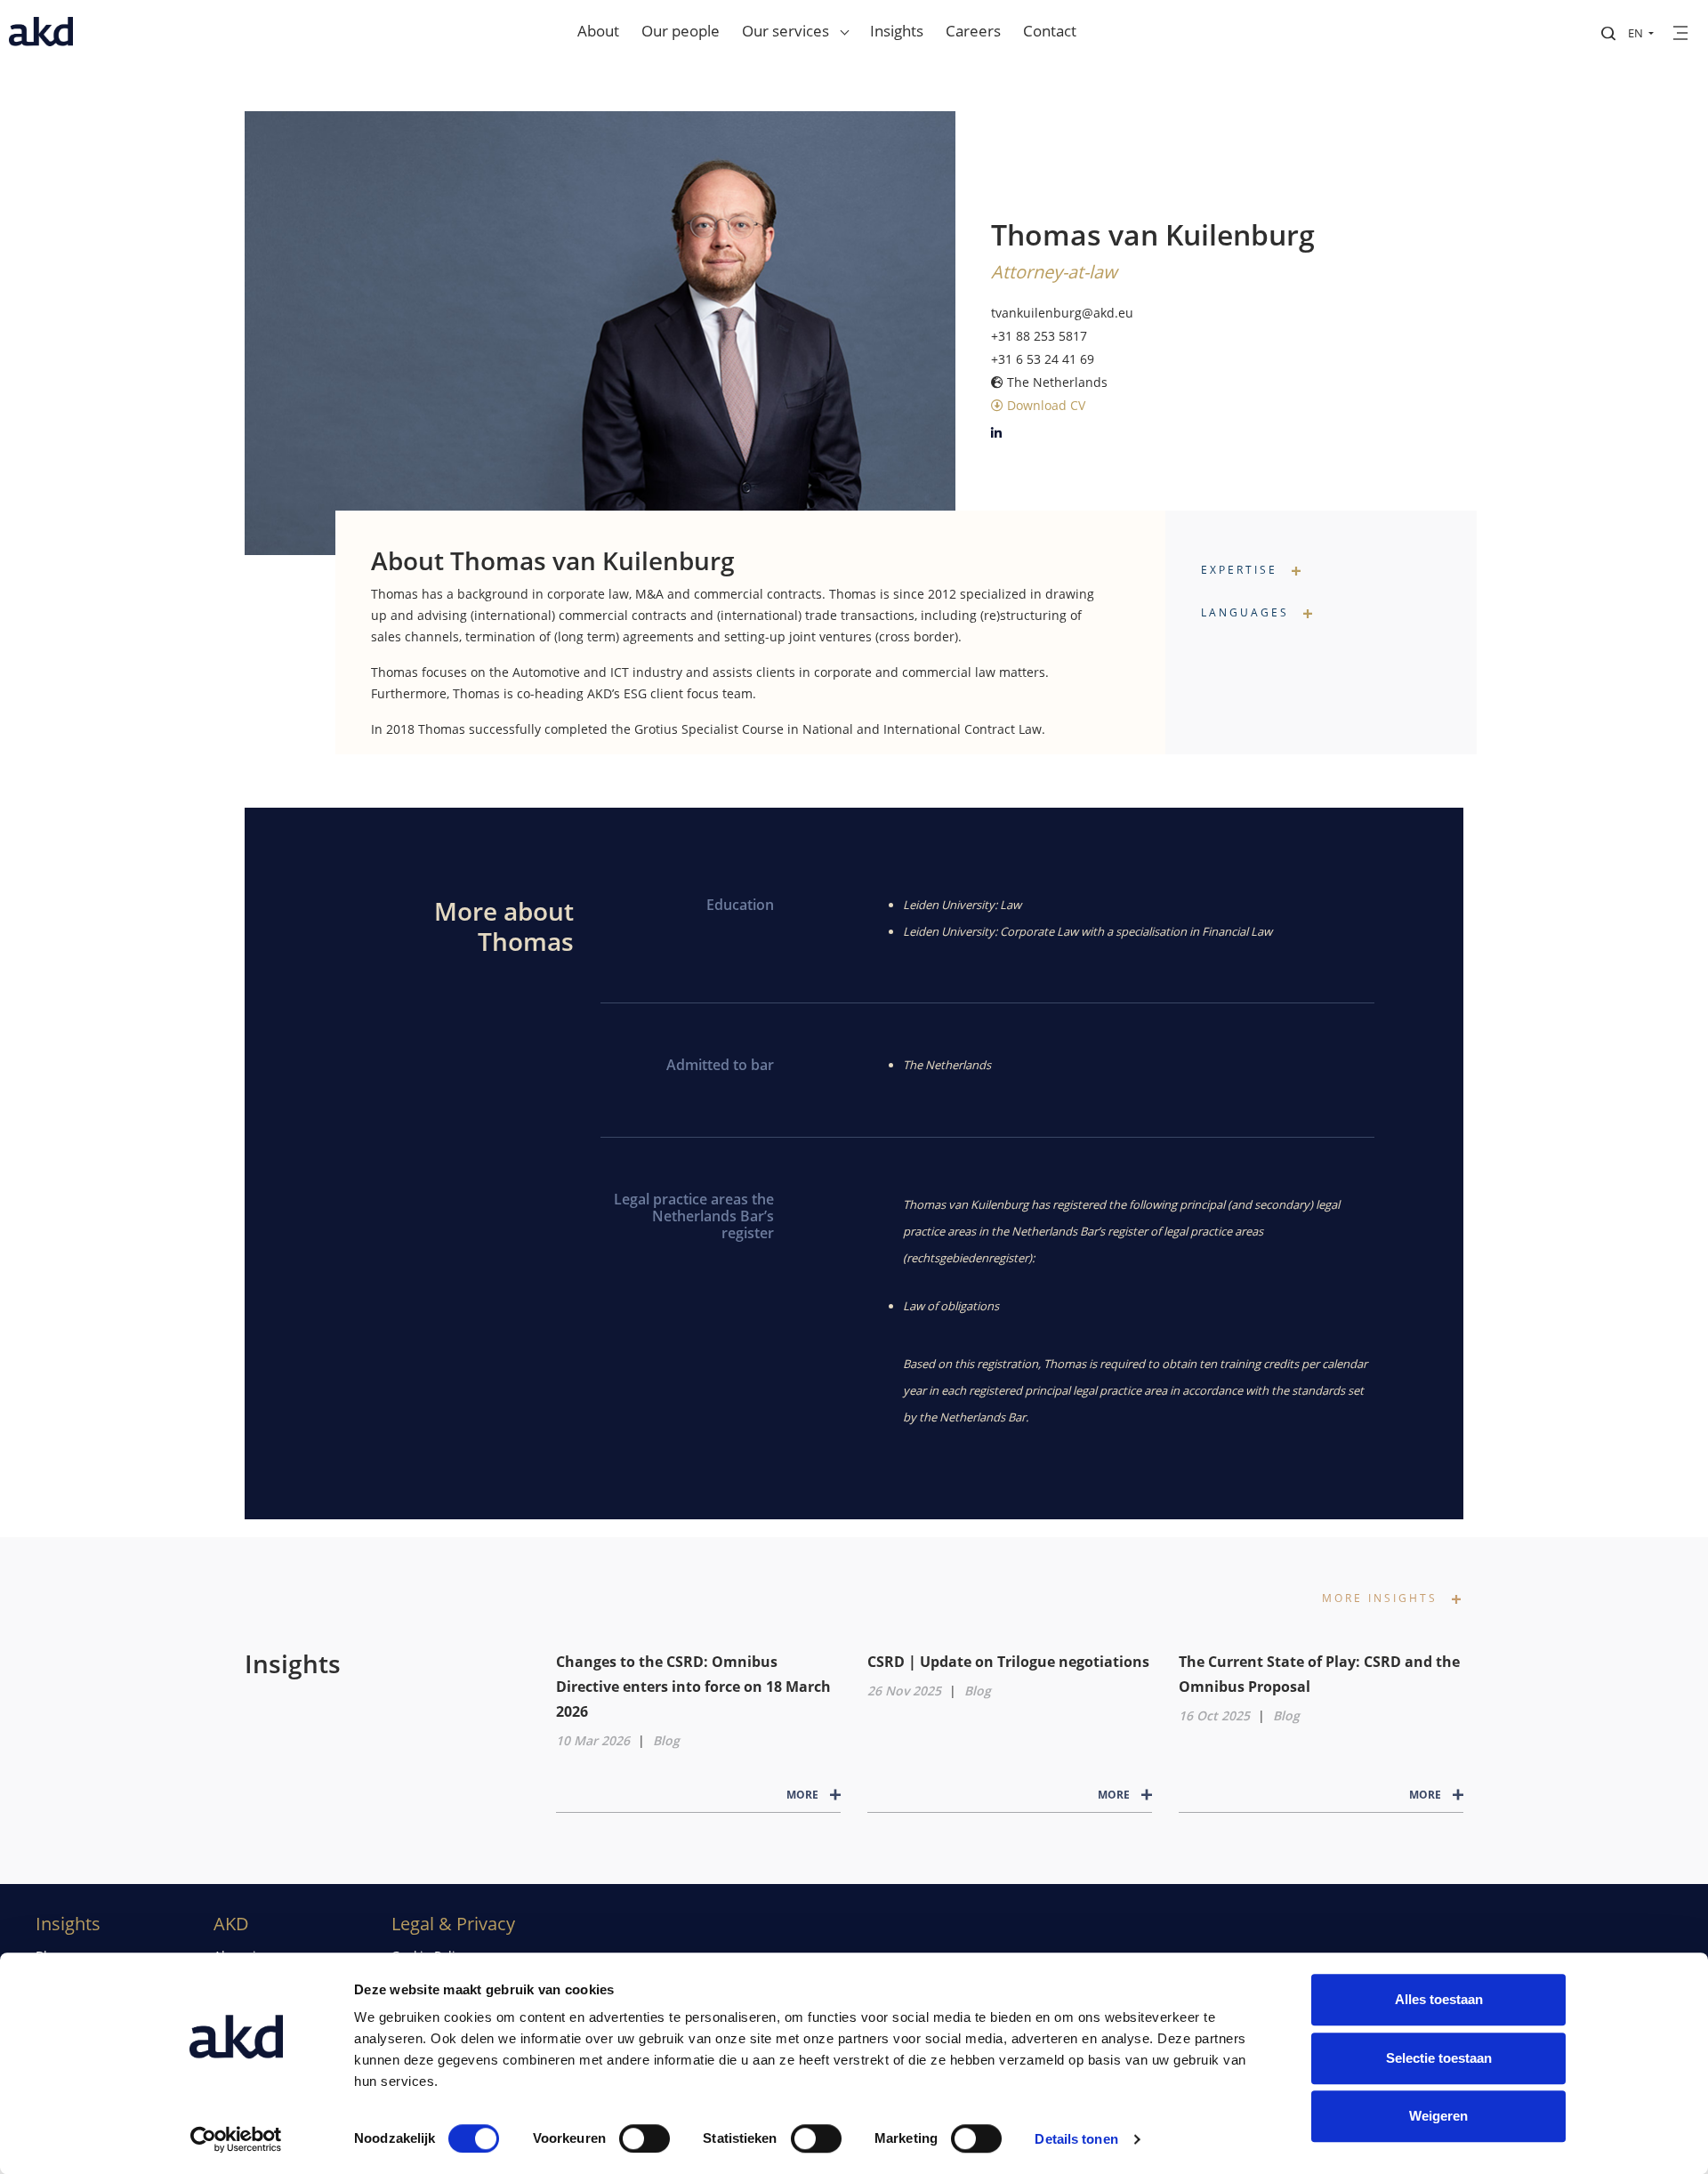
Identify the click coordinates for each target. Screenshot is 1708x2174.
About (598, 31)
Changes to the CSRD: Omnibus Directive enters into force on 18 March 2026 (693, 1687)
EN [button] (1637, 33)
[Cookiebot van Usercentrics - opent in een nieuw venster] (236, 2139)
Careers (973, 31)
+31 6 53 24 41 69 (1043, 359)
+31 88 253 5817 (1039, 336)
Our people (681, 31)
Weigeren (1438, 2116)
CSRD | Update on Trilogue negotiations (1008, 1662)
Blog (666, 1740)
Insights (897, 31)
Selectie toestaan (1439, 2058)
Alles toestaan (1439, 1999)
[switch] (645, 2138)
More (804, 1795)
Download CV (1044, 405)
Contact (1050, 31)
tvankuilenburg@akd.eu (1062, 313)
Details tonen (1076, 2139)
